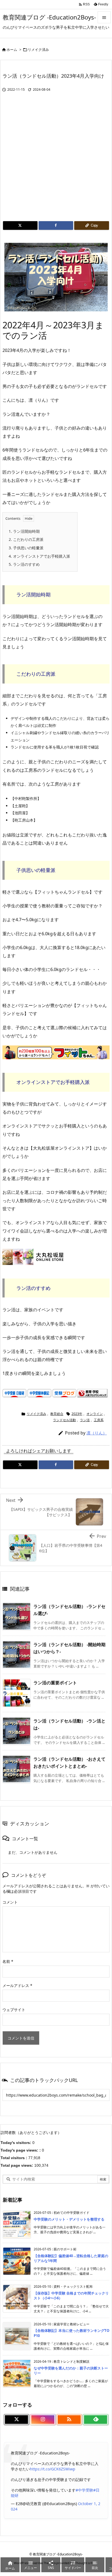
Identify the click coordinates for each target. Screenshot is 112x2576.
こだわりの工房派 (27, 539)
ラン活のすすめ (25, 564)
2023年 (77, 1414)
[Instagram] (43, 2420)
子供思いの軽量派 (27, 548)
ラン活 (85, 1420)
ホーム (12, 50)
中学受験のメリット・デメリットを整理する (69, 2219)
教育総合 (57, 1414)
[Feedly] (96, 2420)
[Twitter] (20, 225)
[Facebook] (56, 225)
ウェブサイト (14, 2010)
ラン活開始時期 (25, 531)
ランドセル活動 (64, 1420)
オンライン (95, 1414)
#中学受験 (84, 2490)
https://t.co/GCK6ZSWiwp (53, 2469)
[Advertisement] (56, 162)
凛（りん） (97, 1433)
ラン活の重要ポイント (55, 1683)
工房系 (99, 1420)
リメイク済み (38, 50)
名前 (8, 1961)
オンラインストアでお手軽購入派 (40, 556)
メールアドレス (17, 1985)
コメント (10, 1902)
